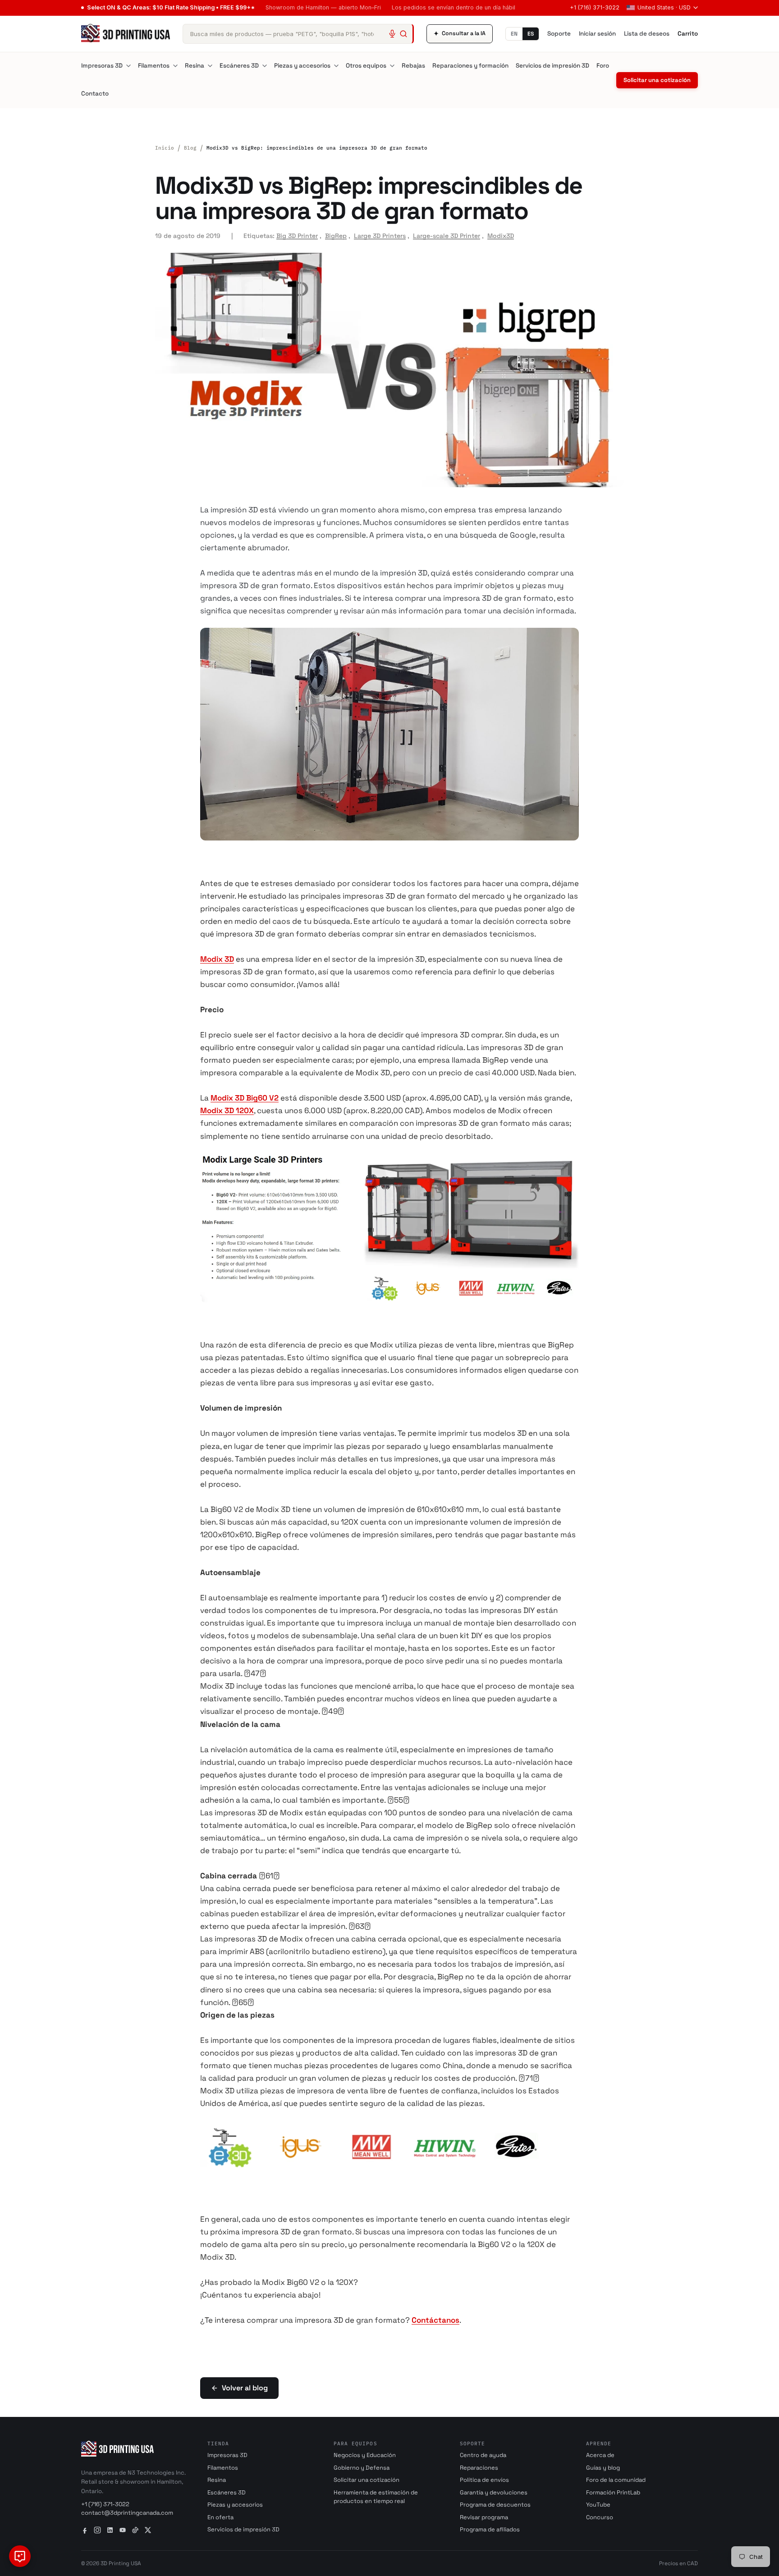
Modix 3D (217, 959)
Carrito (688, 34)
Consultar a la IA (460, 34)
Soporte (559, 34)
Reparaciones (479, 2468)
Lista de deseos (647, 34)
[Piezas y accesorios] (336, 66)
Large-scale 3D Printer (447, 236)
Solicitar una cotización (657, 80)
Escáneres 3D (239, 66)
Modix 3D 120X (227, 1110)
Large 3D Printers (380, 236)
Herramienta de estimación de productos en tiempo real (376, 2497)
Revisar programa (484, 2517)
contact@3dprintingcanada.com (127, 2513)
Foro (603, 66)
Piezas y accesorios (302, 66)
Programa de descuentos (495, 2505)
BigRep (336, 236)
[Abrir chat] (20, 2556)
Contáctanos (435, 2320)
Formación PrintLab (613, 2492)
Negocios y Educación (365, 2455)
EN (514, 34)
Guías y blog (603, 2468)
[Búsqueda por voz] (392, 34)
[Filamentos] (175, 66)
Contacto (95, 94)
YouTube (598, 2505)
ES (531, 34)
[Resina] (210, 66)
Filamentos (154, 66)
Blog (190, 148)
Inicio (165, 148)
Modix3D (501, 236)
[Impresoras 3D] (128, 66)
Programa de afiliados (490, 2529)
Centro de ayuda (483, 2455)
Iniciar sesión (597, 34)
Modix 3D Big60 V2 (245, 1098)
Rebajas (413, 66)
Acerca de (600, 2455)
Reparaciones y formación (470, 66)
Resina (195, 66)
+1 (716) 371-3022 (595, 7)
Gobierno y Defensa (362, 2468)
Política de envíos (484, 2480)
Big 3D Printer (297, 236)
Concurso (600, 2517)
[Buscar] (403, 34)
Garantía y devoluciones (494, 2492)
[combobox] (298, 34)
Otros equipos (366, 66)
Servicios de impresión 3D (552, 66)
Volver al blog (245, 2388)
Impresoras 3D (102, 66)
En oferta (220, 2517)
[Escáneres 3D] (265, 66)
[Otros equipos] (392, 66)
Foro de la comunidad (616, 2480)
